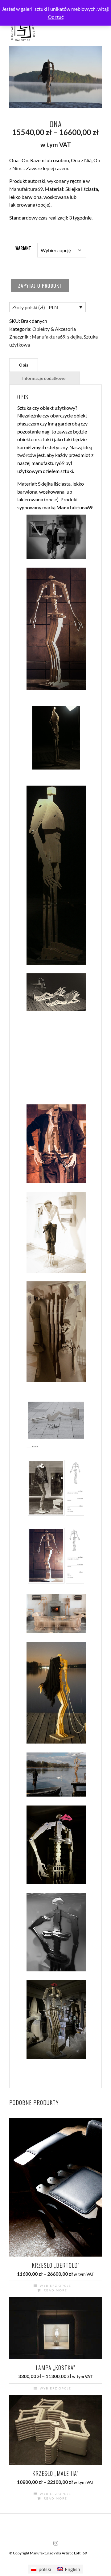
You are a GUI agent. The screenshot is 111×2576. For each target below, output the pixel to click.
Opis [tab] (24, 365)
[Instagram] (55, 2543)
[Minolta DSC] (56, 540)
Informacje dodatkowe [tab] (44, 378)
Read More (55, 2290)
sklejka (74, 337)
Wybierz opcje (55, 2286)
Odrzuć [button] (56, 17)
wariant (23, 248)
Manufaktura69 (26, 189)
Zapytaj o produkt (40, 286)
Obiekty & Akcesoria (54, 329)
